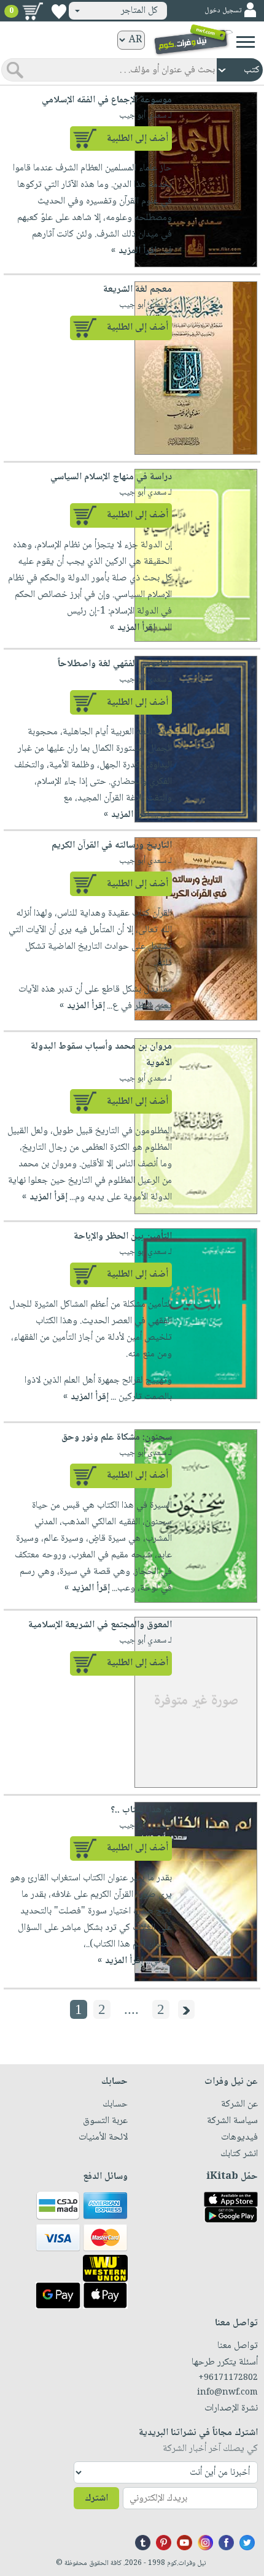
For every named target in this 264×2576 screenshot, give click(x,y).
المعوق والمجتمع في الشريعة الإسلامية (100, 1625)
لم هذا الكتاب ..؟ (141, 1810)
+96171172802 (228, 2378)
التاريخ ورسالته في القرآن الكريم (112, 845)
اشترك (96, 2498)
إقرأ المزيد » (134, 251)
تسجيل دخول (223, 11)
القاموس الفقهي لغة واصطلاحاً (115, 664)
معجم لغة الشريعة (138, 290)
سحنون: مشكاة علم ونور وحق (117, 1438)
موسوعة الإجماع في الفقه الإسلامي (107, 100)
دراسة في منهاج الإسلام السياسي (111, 477)
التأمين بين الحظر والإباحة (123, 1237)
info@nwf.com (227, 2393)
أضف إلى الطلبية (138, 139)
